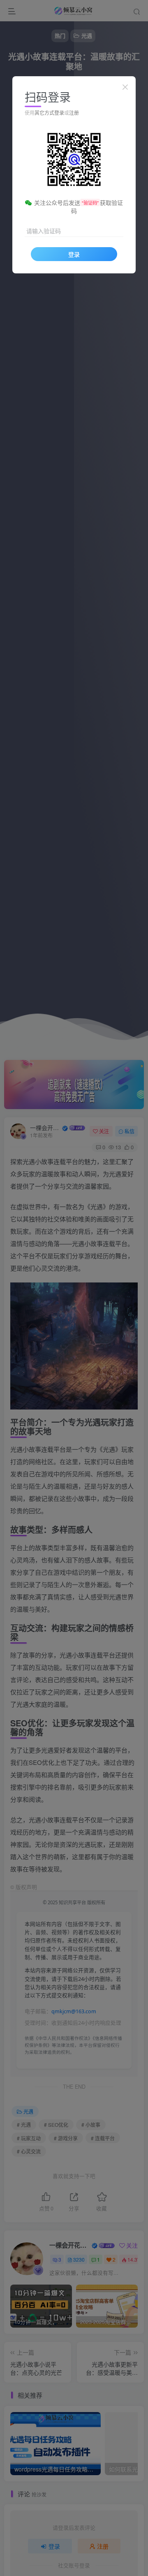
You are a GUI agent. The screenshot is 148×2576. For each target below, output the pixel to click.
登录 (74, 254)
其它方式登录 (49, 113)
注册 (74, 113)
